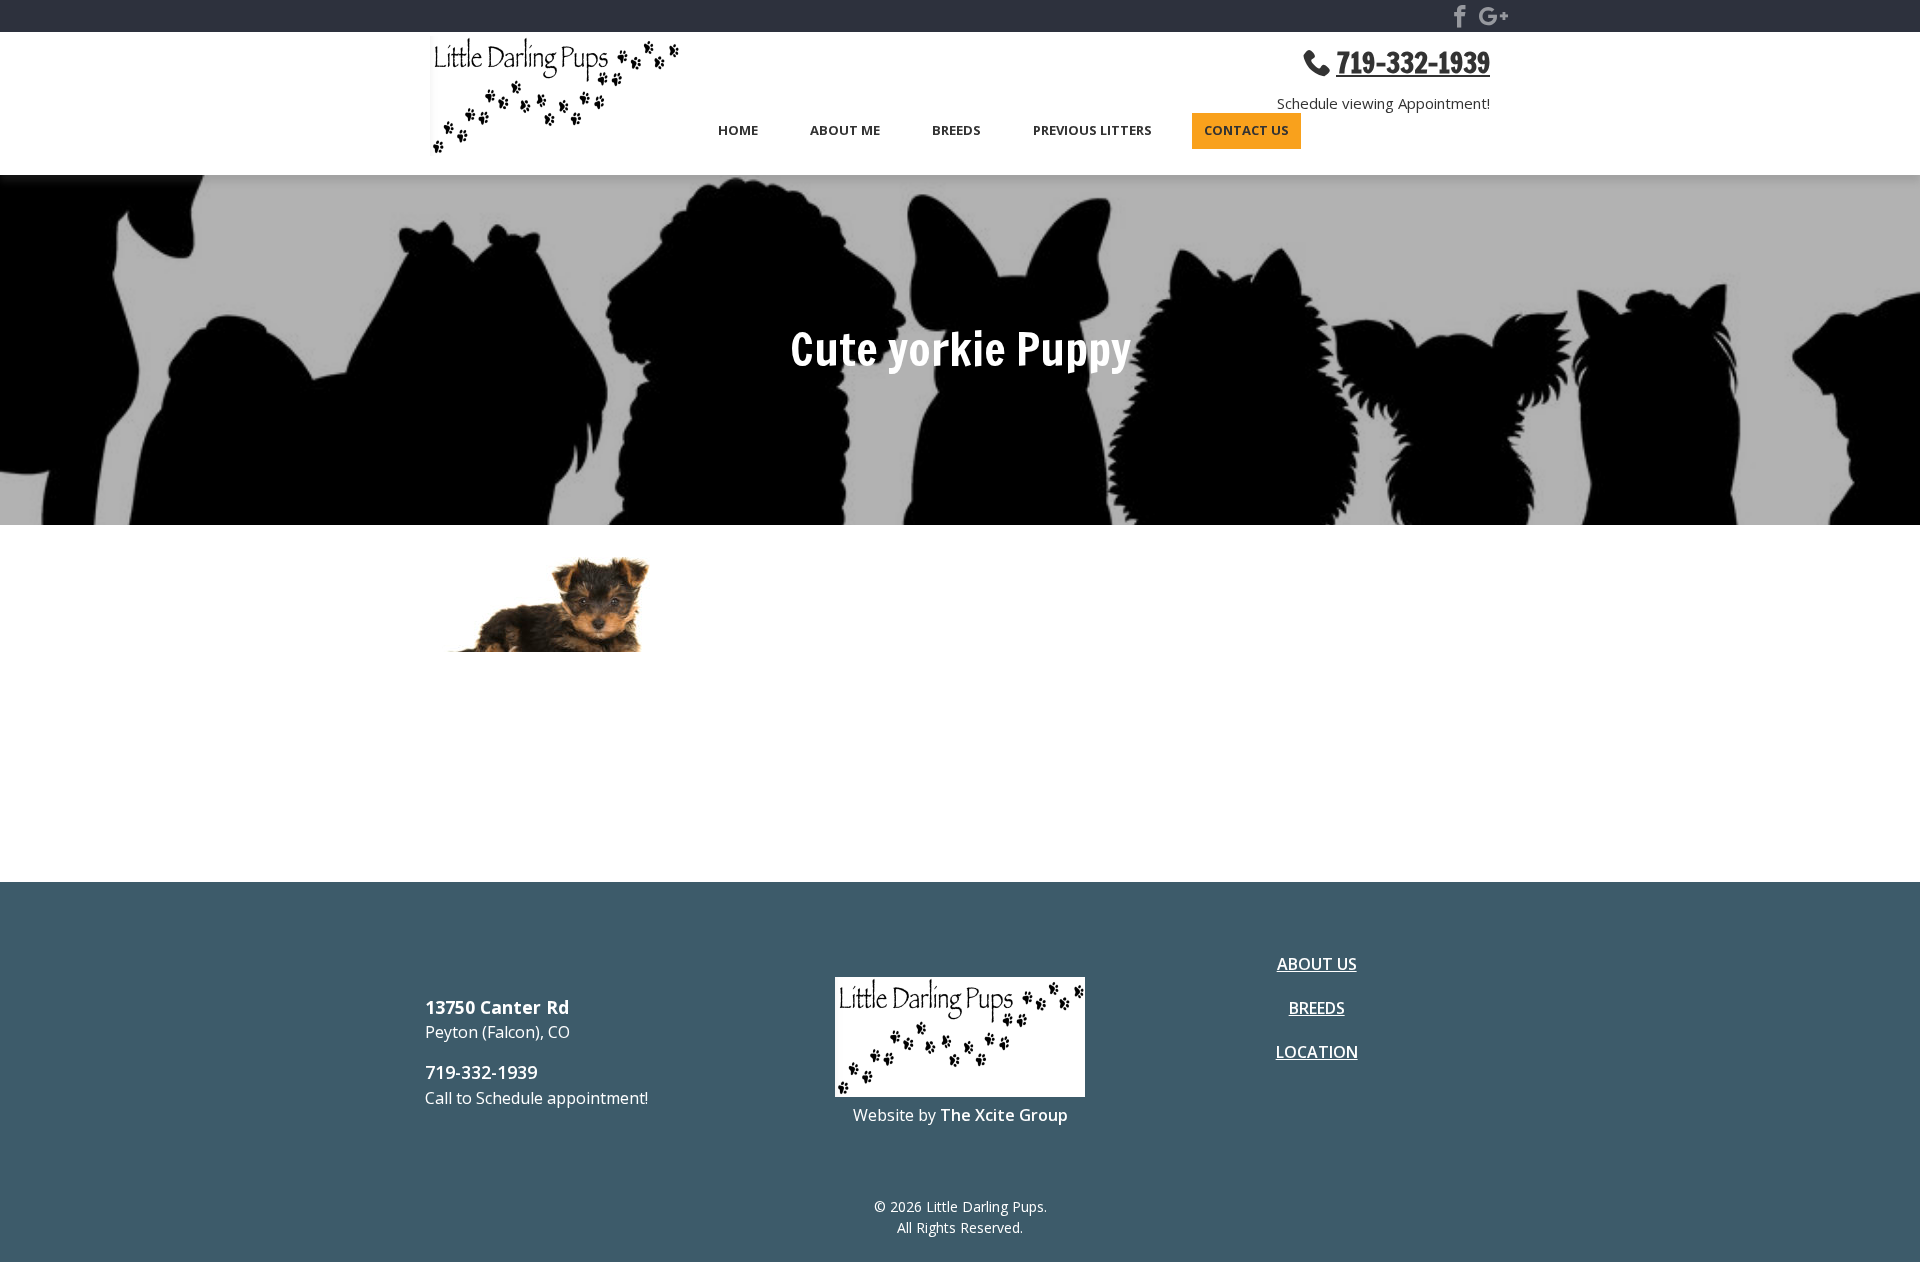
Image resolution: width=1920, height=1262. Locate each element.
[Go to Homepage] (545, 99)
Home (738, 131)
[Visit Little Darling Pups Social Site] (1460, 20)
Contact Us (1246, 131)
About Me (845, 131)
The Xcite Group (1004, 1115)
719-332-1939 (481, 1072)
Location (1317, 1052)
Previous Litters (1092, 131)
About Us (1317, 964)
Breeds (956, 131)
